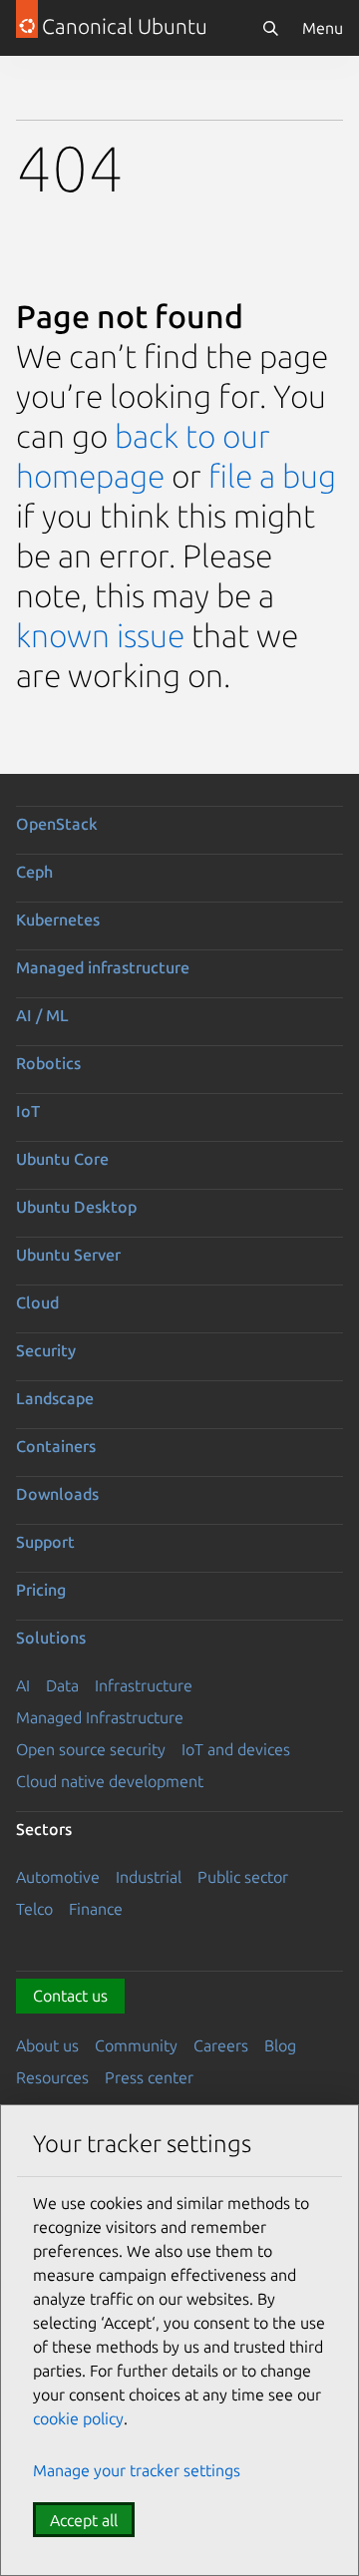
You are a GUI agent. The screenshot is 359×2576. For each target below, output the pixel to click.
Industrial (149, 1877)
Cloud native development (110, 1781)
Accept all (84, 2520)
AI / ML (42, 1015)
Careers (221, 2045)
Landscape (55, 1398)
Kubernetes (58, 920)
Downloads (57, 1494)
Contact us (70, 1996)
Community (136, 2045)
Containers (56, 1446)
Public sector (243, 1877)
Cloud (37, 1302)
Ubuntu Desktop (76, 1207)
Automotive (58, 1877)
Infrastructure (144, 1685)
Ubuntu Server (68, 1255)
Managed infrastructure (103, 967)
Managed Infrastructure (100, 1717)
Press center (149, 2077)
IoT (28, 1111)
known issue (100, 635)
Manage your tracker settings (137, 2470)
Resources (52, 2077)
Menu (323, 28)
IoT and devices (236, 1749)
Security (46, 1350)
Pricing (41, 1590)
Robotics (48, 1063)
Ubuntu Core (62, 1159)
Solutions (51, 1638)
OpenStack (57, 824)
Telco (34, 1909)
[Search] (270, 28)
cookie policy (78, 2418)
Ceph (34, 872)
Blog (280, 2045)
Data (62, 1685)
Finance (96, 1909)
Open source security (91, 1749)
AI (23, 1685)
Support (45, 1542)
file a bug (272, 476)
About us (47, 2045)
